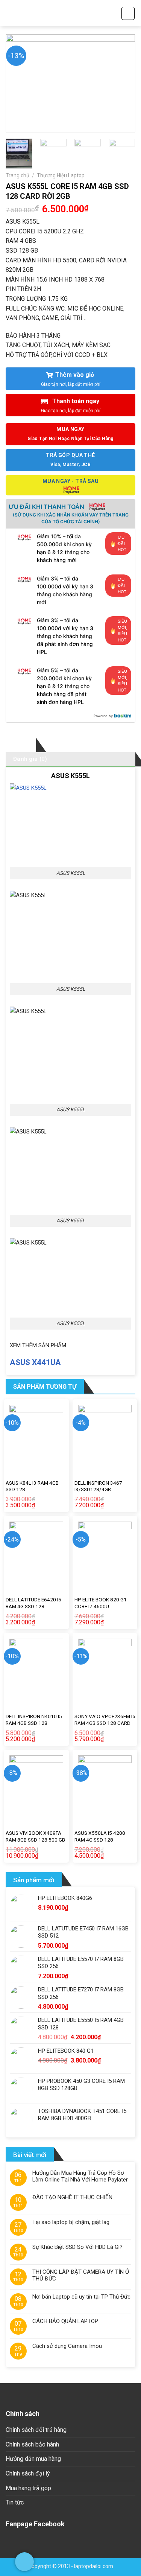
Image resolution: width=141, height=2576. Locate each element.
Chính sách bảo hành (32, 2444)
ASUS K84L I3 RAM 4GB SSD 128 (32, 1486)
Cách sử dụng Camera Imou (67, 2346)
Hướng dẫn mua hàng (33, 2459)
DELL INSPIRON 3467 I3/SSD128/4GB (98, 1486)
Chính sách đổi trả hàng (36, 2430)
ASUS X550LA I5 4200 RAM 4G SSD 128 (100, 1836)
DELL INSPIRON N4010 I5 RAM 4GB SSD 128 (34, 1720)
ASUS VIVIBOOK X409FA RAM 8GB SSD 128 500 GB (35, 1836)
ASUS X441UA (35, 1362)
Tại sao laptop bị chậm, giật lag (71, 2222)
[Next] (123, 83)
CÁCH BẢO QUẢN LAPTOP (65, 2321)
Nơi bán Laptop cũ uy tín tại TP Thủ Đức (81, 2297)
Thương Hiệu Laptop (61, 175)
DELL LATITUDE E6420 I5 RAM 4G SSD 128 (33, 1603)
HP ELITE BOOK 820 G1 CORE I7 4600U (101, 1603)
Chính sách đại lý (28, 2473)
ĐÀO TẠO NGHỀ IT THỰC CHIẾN (72, 2197)
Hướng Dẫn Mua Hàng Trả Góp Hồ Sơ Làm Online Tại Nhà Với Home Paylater (80, 2176)
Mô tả (21, 745)
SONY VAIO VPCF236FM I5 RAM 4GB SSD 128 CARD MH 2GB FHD (105, 1723)
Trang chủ (17, 175)
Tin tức (15, 2502)
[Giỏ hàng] (128, 13)
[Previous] (18, 83)
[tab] (21, 745)
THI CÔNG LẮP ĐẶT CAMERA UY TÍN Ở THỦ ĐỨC (81, 2275)
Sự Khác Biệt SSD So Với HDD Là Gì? (77, 2247)
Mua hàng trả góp (28, 2488)
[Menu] (10, 13)
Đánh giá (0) (30, 759)
